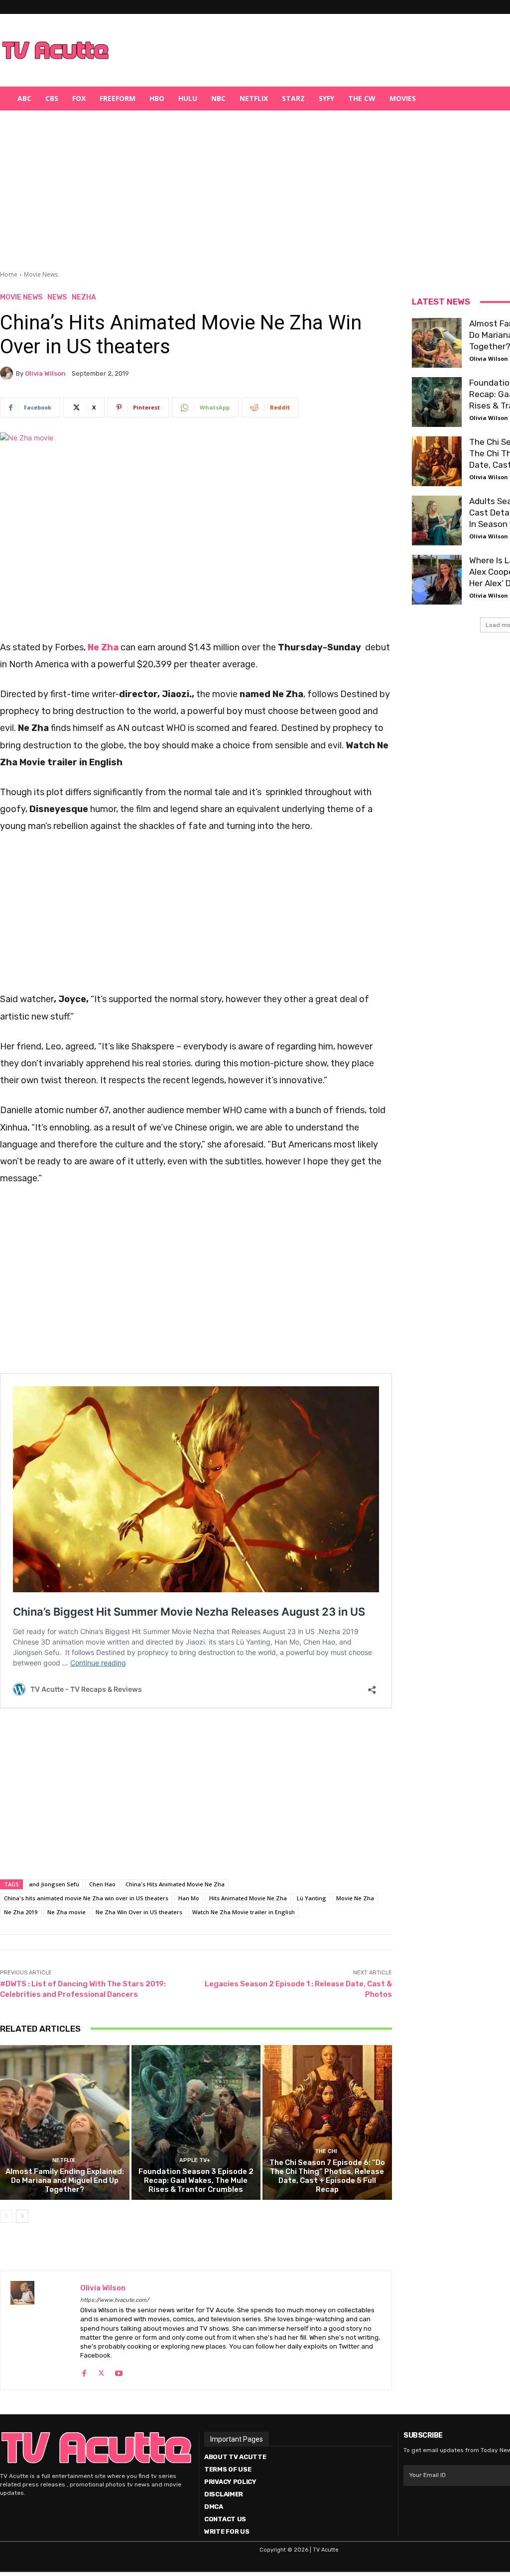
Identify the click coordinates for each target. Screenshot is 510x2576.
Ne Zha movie (66, 1912)
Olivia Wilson (45, 373)
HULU (188, 98)
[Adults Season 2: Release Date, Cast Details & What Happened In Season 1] (437, 520)
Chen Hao (102, 1884)
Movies (403, 98)
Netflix (254, 98)
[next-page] (22, 2216)
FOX (79, 98)
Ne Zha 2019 (21, 1912)
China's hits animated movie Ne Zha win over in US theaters (86, 1898)
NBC (218, 98)
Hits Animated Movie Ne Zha (248, 1898)
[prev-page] (6, 2216)
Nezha (84, 298)
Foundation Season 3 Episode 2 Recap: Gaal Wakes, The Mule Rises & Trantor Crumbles (196, 2180)
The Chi (326, 2151)
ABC (24, 98)
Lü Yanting (312, 1898)
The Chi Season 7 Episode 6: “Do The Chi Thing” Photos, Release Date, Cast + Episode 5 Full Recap (327, 2176)
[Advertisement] (307, 50)
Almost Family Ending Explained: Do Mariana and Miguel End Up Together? (65, 2180)
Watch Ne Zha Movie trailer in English (244, 1912)
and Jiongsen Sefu (54, 1884)
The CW (362, 98)
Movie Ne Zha (355, 1898)
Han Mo (189, 1898)
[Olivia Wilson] (8, 373)
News (57, 298)
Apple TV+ (195, 2160)
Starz (293, 98)
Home (9, 274)
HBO (157, 98)
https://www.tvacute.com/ (115, 2300)
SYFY (326, 98)
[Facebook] (84, 2371)
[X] (101, 2371)
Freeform (118, 98)
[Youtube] (119, 2371)
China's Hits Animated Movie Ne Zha (175, 1884)
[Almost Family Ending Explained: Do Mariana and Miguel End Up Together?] (65, 2122)
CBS (52, 98)
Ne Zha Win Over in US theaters (139, 1912)
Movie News (41, 274)
